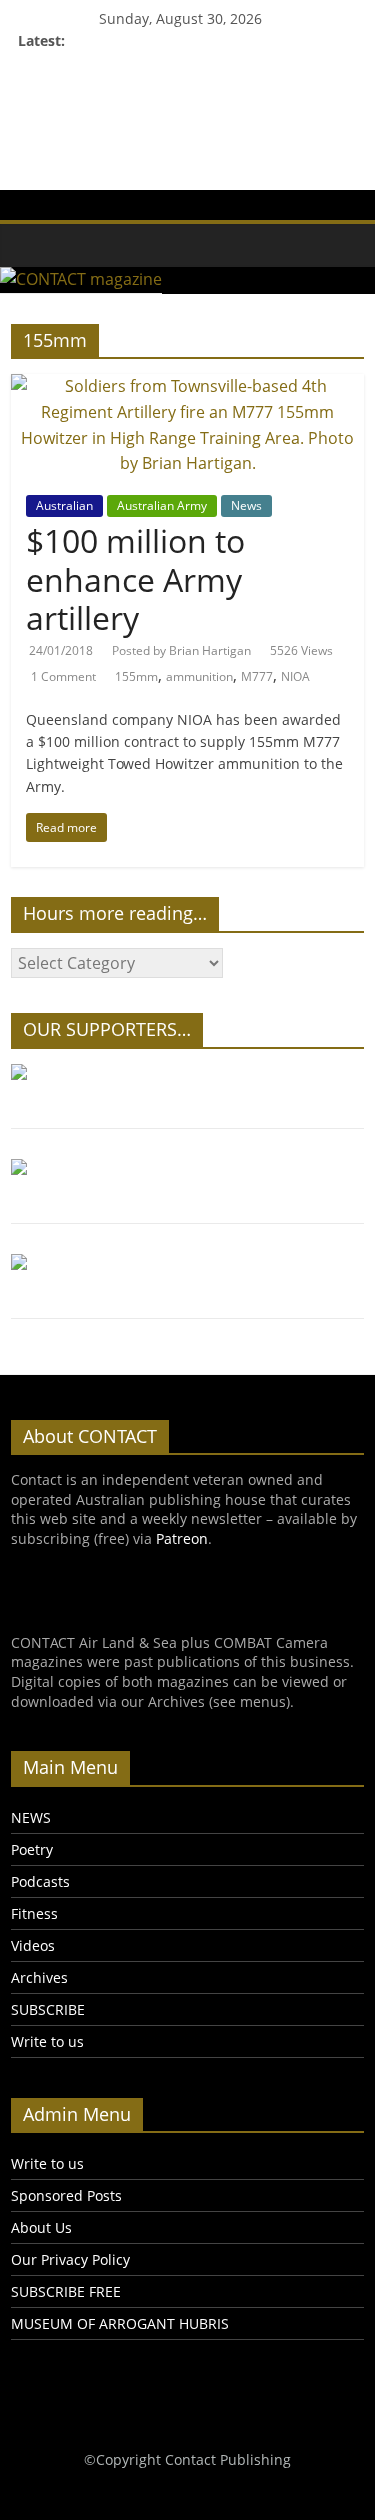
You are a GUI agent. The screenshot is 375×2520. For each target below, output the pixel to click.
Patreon (182, 1538)
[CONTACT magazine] (21, 231)
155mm (136, 676)
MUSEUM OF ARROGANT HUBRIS (120, 2323)
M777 (257, 676)
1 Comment (63, 676)
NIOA (295, 676)
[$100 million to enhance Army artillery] (187, 386)
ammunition (199, 676)
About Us (41, 2227)
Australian (64, 505)
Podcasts (40, 1881)
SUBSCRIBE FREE (66, 2291)
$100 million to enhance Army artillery (135, 579)
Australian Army (162, 505)
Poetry (32, 1849)
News (246, 505)
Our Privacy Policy (70, 2259)
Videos (33, 1945)
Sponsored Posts (66, 2195)
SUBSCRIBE (48, 2009)
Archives (39, 1977)
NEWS (31, 1817)
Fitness (34, 1913)
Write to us (47, 2041)
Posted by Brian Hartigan (181, 650)
